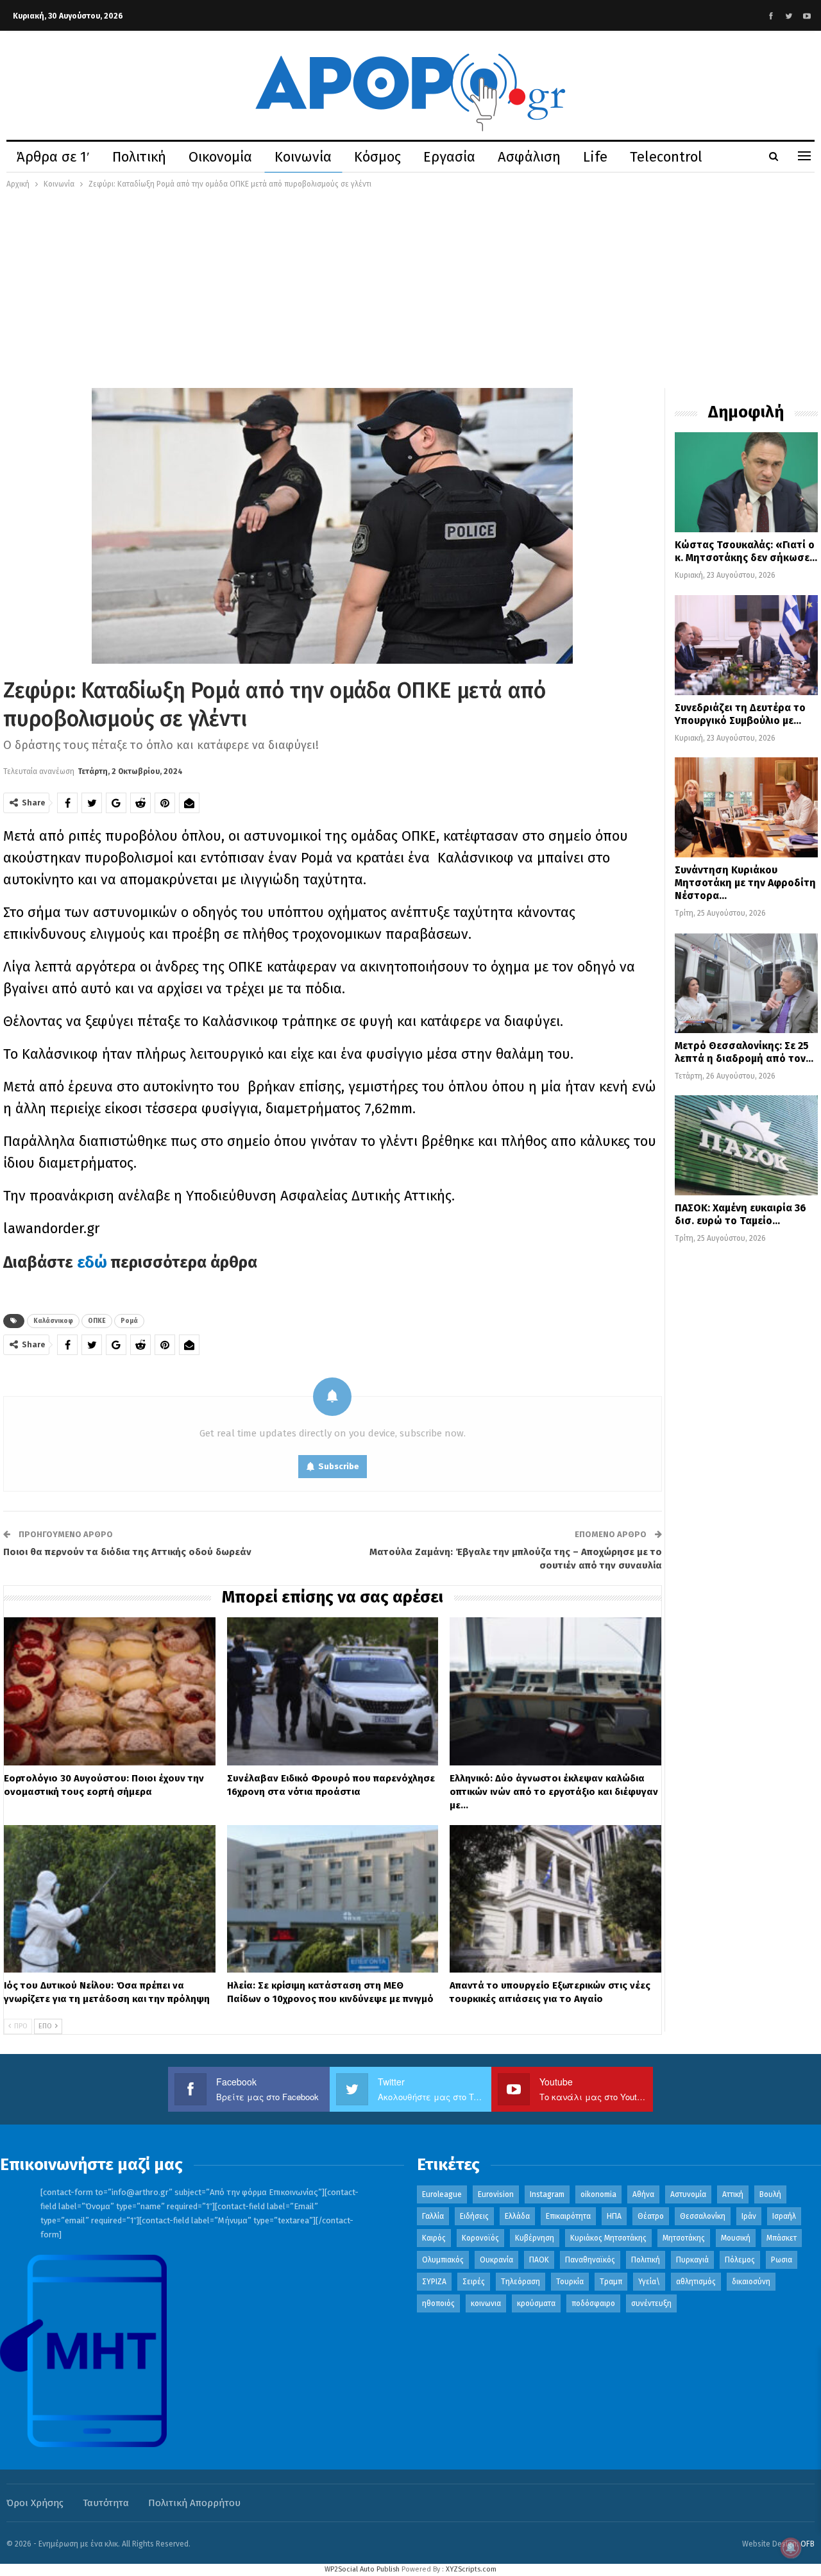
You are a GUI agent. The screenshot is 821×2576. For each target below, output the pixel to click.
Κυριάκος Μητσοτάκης (608, 2238)
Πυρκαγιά (692, 2260)
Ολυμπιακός (443, 2260)
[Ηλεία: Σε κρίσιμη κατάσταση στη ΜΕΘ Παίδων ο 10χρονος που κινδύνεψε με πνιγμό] (333, 1899)
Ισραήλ (784, 2216)
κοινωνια (486, 2303)
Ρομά (129, 1321)
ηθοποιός (438, 2303)
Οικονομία (220, 157)
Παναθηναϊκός (590, 2260)
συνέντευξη (651, 2303)
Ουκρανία (496, 2260)
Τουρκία (570, 2282)
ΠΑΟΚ (539, 2260)
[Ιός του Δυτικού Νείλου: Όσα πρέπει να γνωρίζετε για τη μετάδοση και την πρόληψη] (110, 1899)
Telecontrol (666, 157)
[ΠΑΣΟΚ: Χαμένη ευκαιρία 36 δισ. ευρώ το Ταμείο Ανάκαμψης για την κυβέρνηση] (746, 1145)
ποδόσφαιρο (593, 2303)
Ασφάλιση (529, 157)
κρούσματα (536, 2303)
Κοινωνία (303, 157)
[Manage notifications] (791, 2548)
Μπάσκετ (782, 2238)
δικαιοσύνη (751, 2282)
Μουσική (736, 2238)
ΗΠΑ (614, 2216)
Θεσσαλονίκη (703, 2216)
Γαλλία (433, 2216)
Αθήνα (643, 2194)
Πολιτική (139, 157)
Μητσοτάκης (684, 2238)
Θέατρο (651, 2216)
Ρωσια (782, 2260)
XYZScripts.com (471, 2569)
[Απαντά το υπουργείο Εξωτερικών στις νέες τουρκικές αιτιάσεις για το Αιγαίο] (555, 1899)
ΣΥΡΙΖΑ (434, 2282)
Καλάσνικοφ (53, 1321)
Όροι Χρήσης (35, 2503)
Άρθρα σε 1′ (53, 157)
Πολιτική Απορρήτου (194, 2503)
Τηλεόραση (521, 2282)
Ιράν (749, 2216)
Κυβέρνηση (535, 2238)
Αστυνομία (688, 2194)
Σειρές (474, 2282)
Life (595, 157)
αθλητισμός (696, 2282)
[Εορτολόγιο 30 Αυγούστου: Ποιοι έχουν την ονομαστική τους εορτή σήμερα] (110, 1691)
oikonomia (598, 2194)
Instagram (547, 2194)
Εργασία (449, 157)
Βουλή (770, 2194)
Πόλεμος (740, 2260)
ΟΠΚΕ (97, 1321)
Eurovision (496, 2194)
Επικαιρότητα (568, 2216)
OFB (808, 2544)
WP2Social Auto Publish (362, 2569)
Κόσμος (377, 157)
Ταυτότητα (106, 2503)
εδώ (92, 1263)
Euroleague (442, 2194)
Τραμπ (611, 2282)
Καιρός (434, 2238)
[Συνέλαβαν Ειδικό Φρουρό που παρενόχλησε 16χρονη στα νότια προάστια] (333, 1691)
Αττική (733, 2194)
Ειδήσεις (474, 2216)
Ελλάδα (517, 2216)
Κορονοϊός (480, 2238)
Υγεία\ (649, 2282)
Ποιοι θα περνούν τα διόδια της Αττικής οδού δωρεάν (127, 1552)
